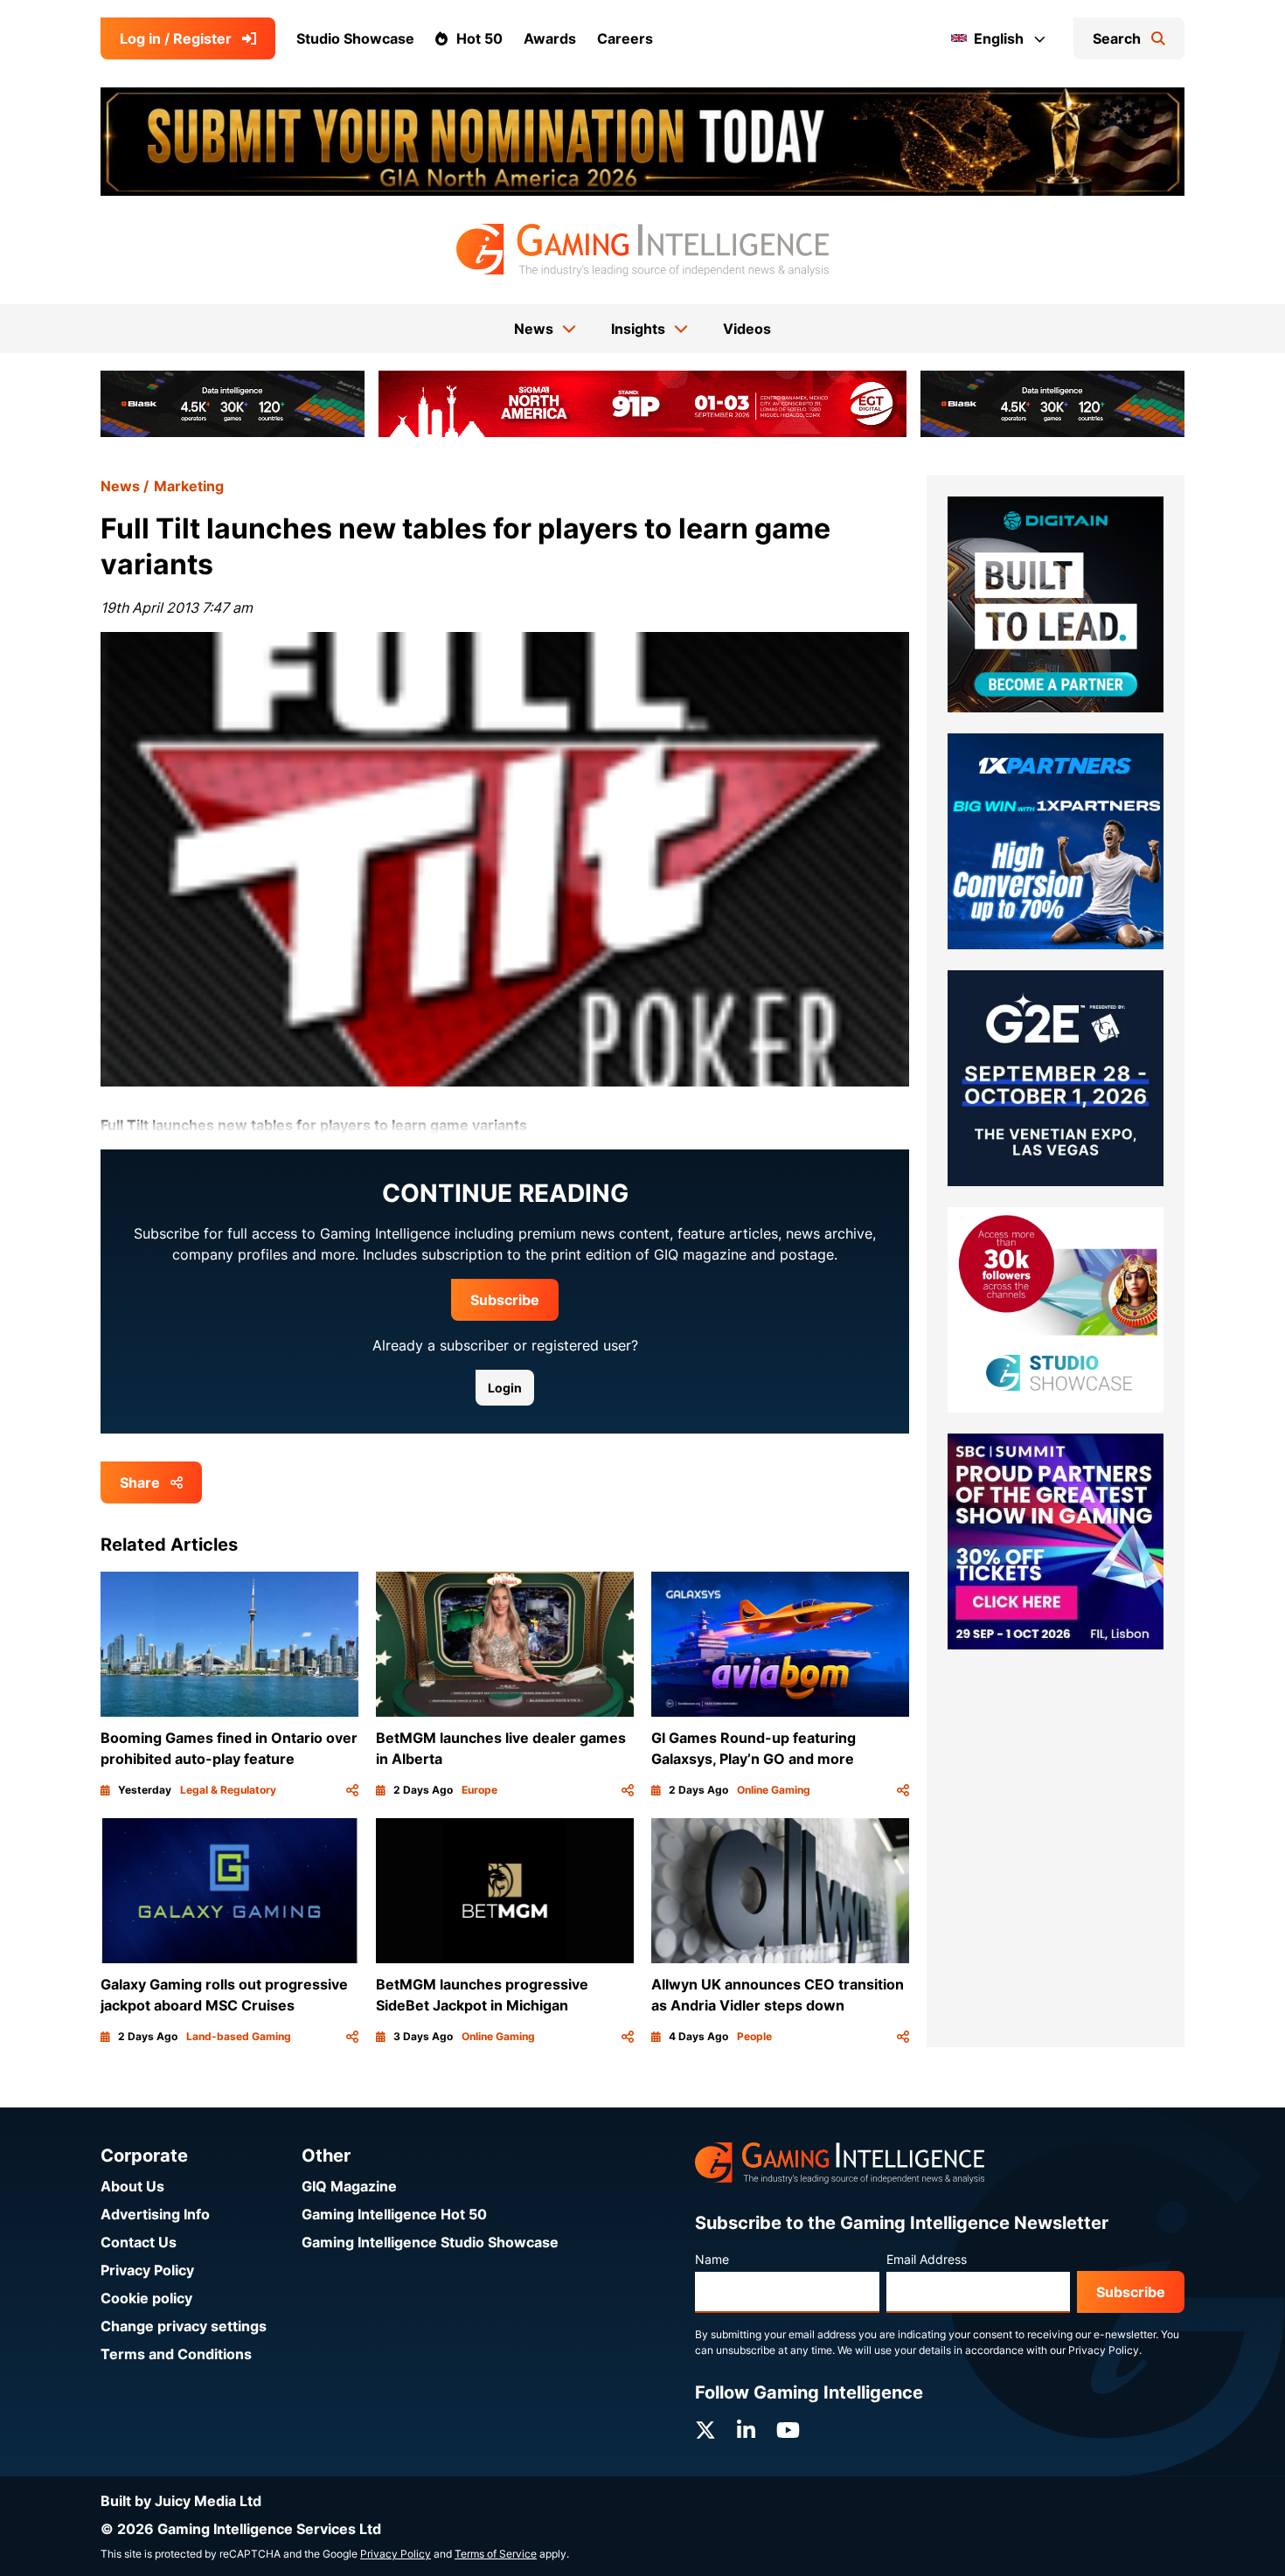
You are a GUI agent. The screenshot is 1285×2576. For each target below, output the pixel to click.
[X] (705, 2430)
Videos (747, 329)
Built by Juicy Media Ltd (181, 2501)
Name (712, 2259)
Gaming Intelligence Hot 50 (394, 2214)
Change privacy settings (184, 2326)
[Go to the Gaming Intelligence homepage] (642, 250)
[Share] (352, 1790)
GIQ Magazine (349, 2186)
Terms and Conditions (176, 2354)
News (120, 486)
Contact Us (139, 2242)
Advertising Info (155, 2214)
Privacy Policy (147, 2270)
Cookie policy (146, 2298)
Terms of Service (496, 2554)
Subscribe (505, 1300)
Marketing (189, 486)
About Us (132, 2186)
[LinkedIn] (746, 2430)
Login (505, 1388)
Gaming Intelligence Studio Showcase (430, 2242)
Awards (550, 38)
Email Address (927, 2259)
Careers (625, 38)
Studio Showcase (355, 38)
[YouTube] (788, 2430)
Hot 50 (479, 38)
